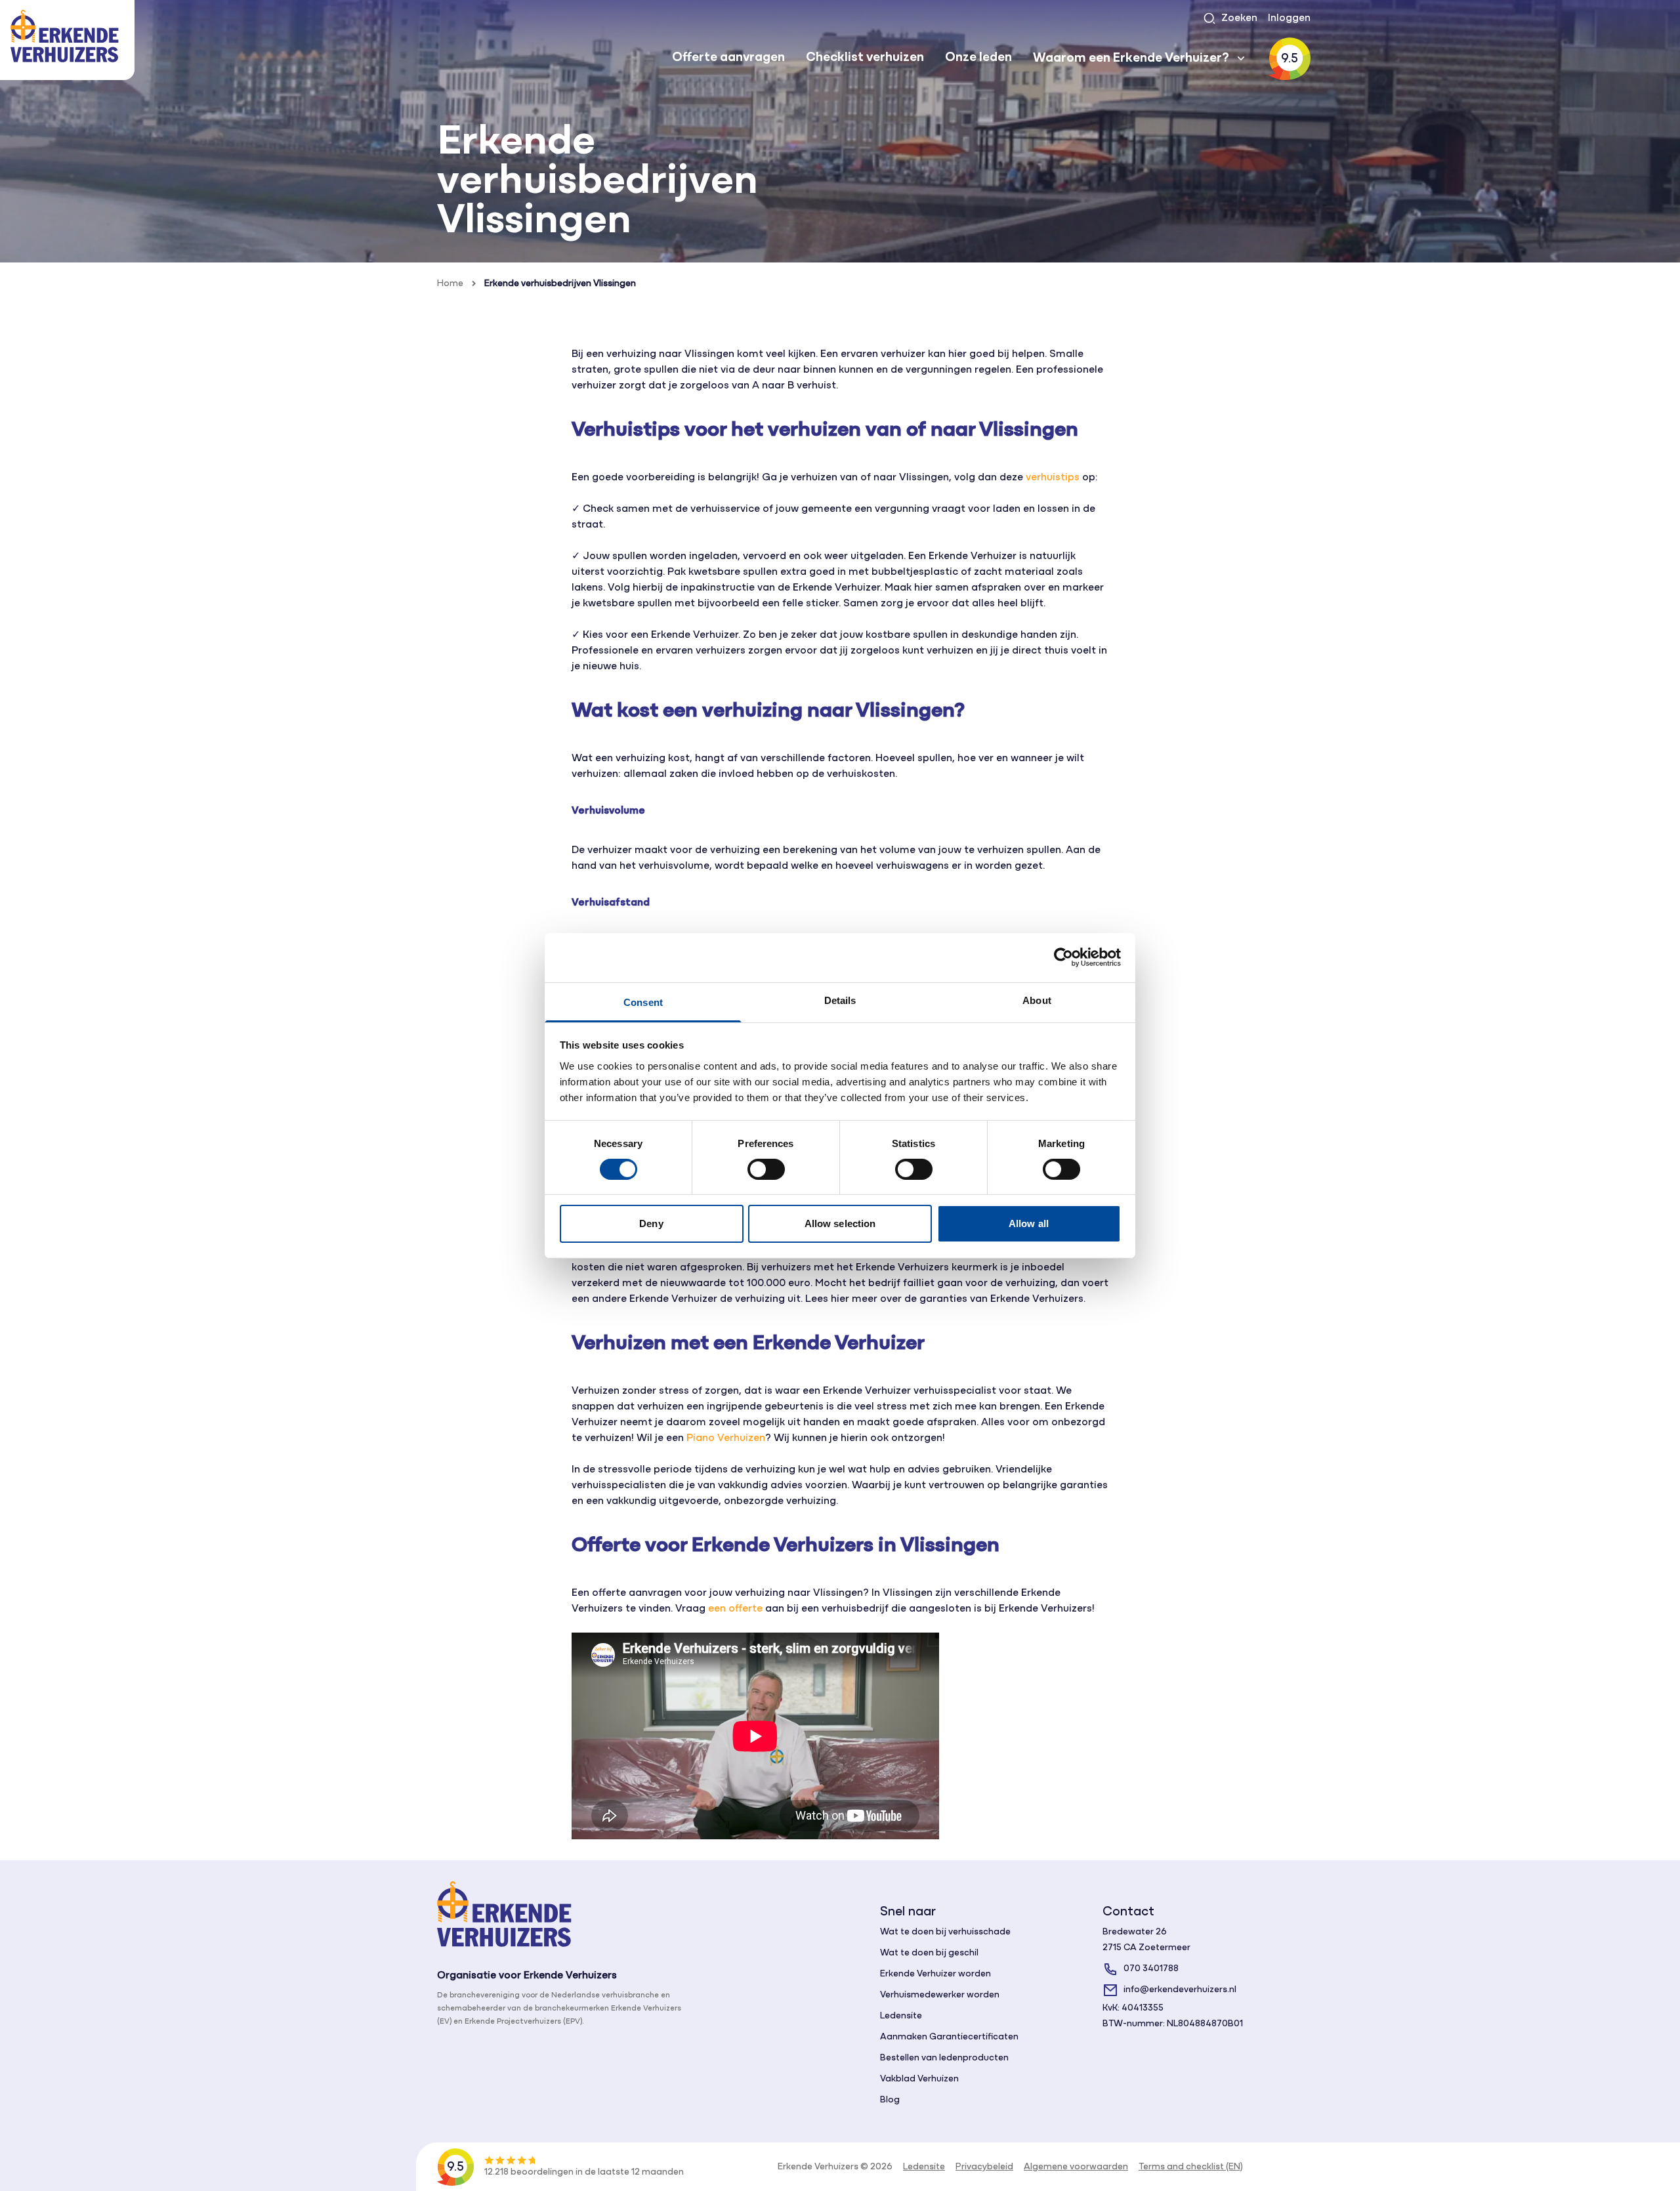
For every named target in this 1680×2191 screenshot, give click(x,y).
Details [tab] (840, 1000)
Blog (890, 2100)
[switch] (766, 1169)
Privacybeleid (984, 2167)
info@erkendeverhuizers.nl (1180, 1990)
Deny (651, 1223)
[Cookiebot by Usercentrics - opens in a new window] (1063, 957)
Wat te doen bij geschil (929, 1953)
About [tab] (1037, 1000)
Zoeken (1239, 18)
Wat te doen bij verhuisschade (945, 1932)
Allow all (1029, 1223)
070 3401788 (1151, 1969)
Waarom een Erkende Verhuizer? (1131, 58)
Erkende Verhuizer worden (935, 1974)
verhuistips (1053, 478)
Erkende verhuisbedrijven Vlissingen (560, 284)
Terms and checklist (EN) (1191, 2167)
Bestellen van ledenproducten (944, 2058)
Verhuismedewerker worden (940, 1995)
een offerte (735, 1609)
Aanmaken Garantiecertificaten (949, 2037)
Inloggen (1289, 18)
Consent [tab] (643, 1002)
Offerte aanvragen (728, 58)
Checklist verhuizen (865, 58)
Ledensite (901, 2016)
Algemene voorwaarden (1076, 2167)
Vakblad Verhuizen (919, 2079)
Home (450, 284)
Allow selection (840, 1223)
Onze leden (978, 58)
